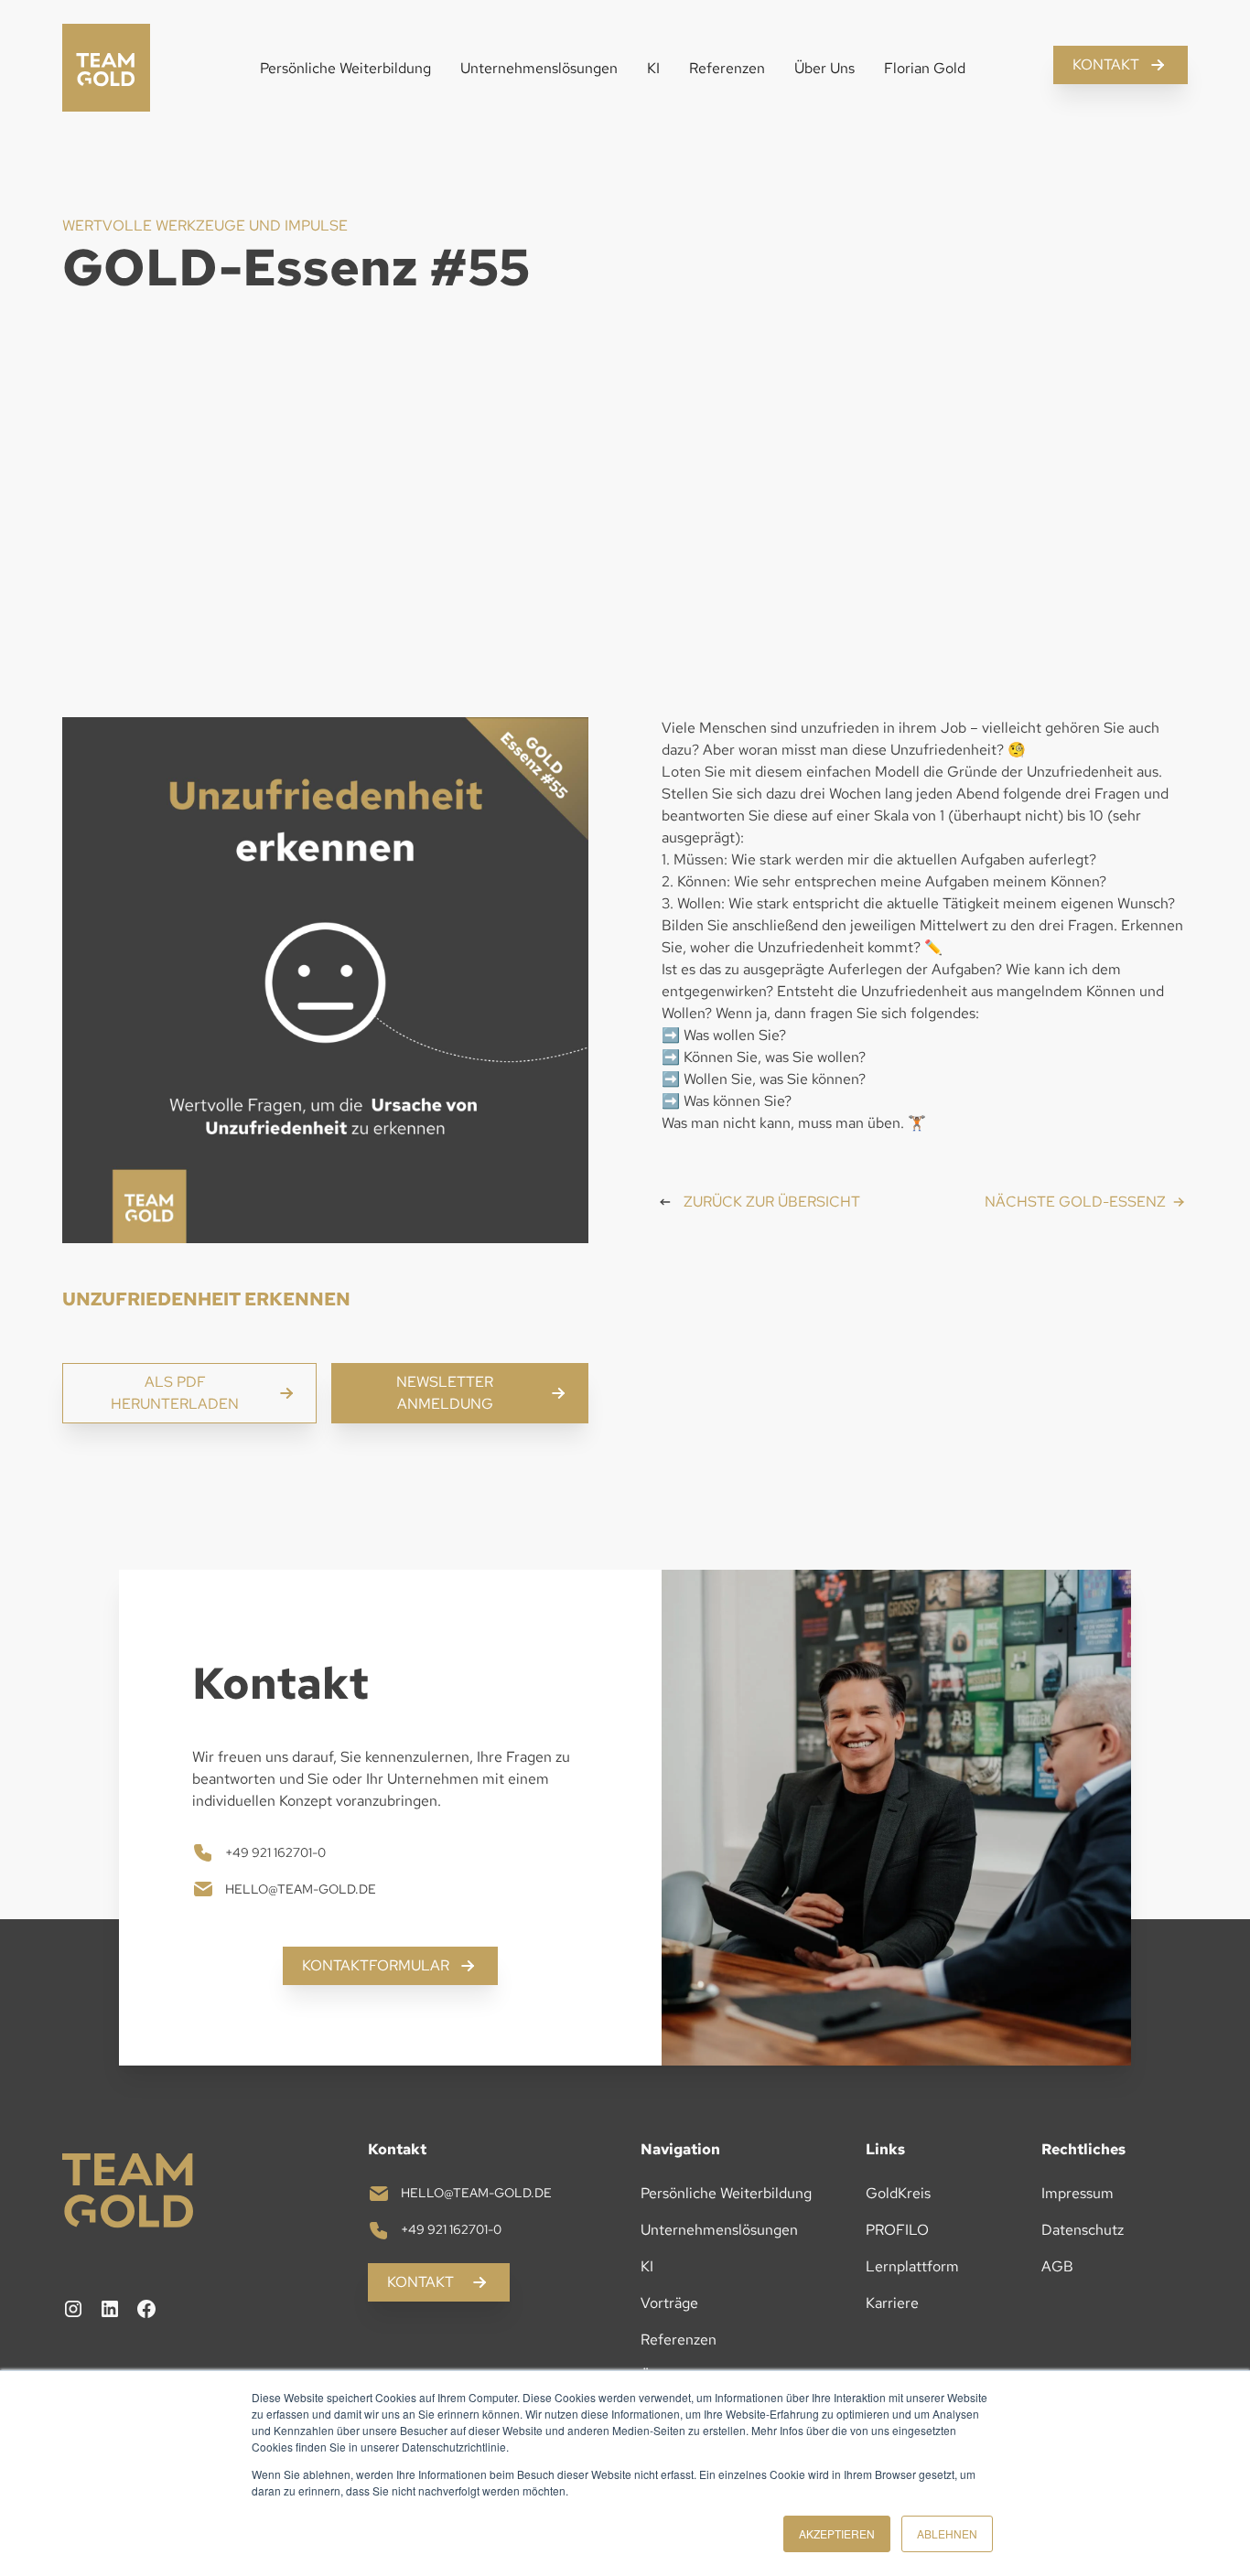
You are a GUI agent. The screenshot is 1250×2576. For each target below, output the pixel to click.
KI (653, 68)
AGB (1057, 2266)
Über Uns (824, 68)
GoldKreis (898, 2193)
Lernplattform (912, 2266)
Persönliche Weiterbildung (345, 68)
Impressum (1078, 2193)
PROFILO (897, 2230)
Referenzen (727, 68)
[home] (106, 69)
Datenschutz (1083, 2230)
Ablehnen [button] (947, 2533)
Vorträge (669, 2303)
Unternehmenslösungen (539, 68)
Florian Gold (925, 68)
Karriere (892, 2303)
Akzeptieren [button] (837, 2533)
